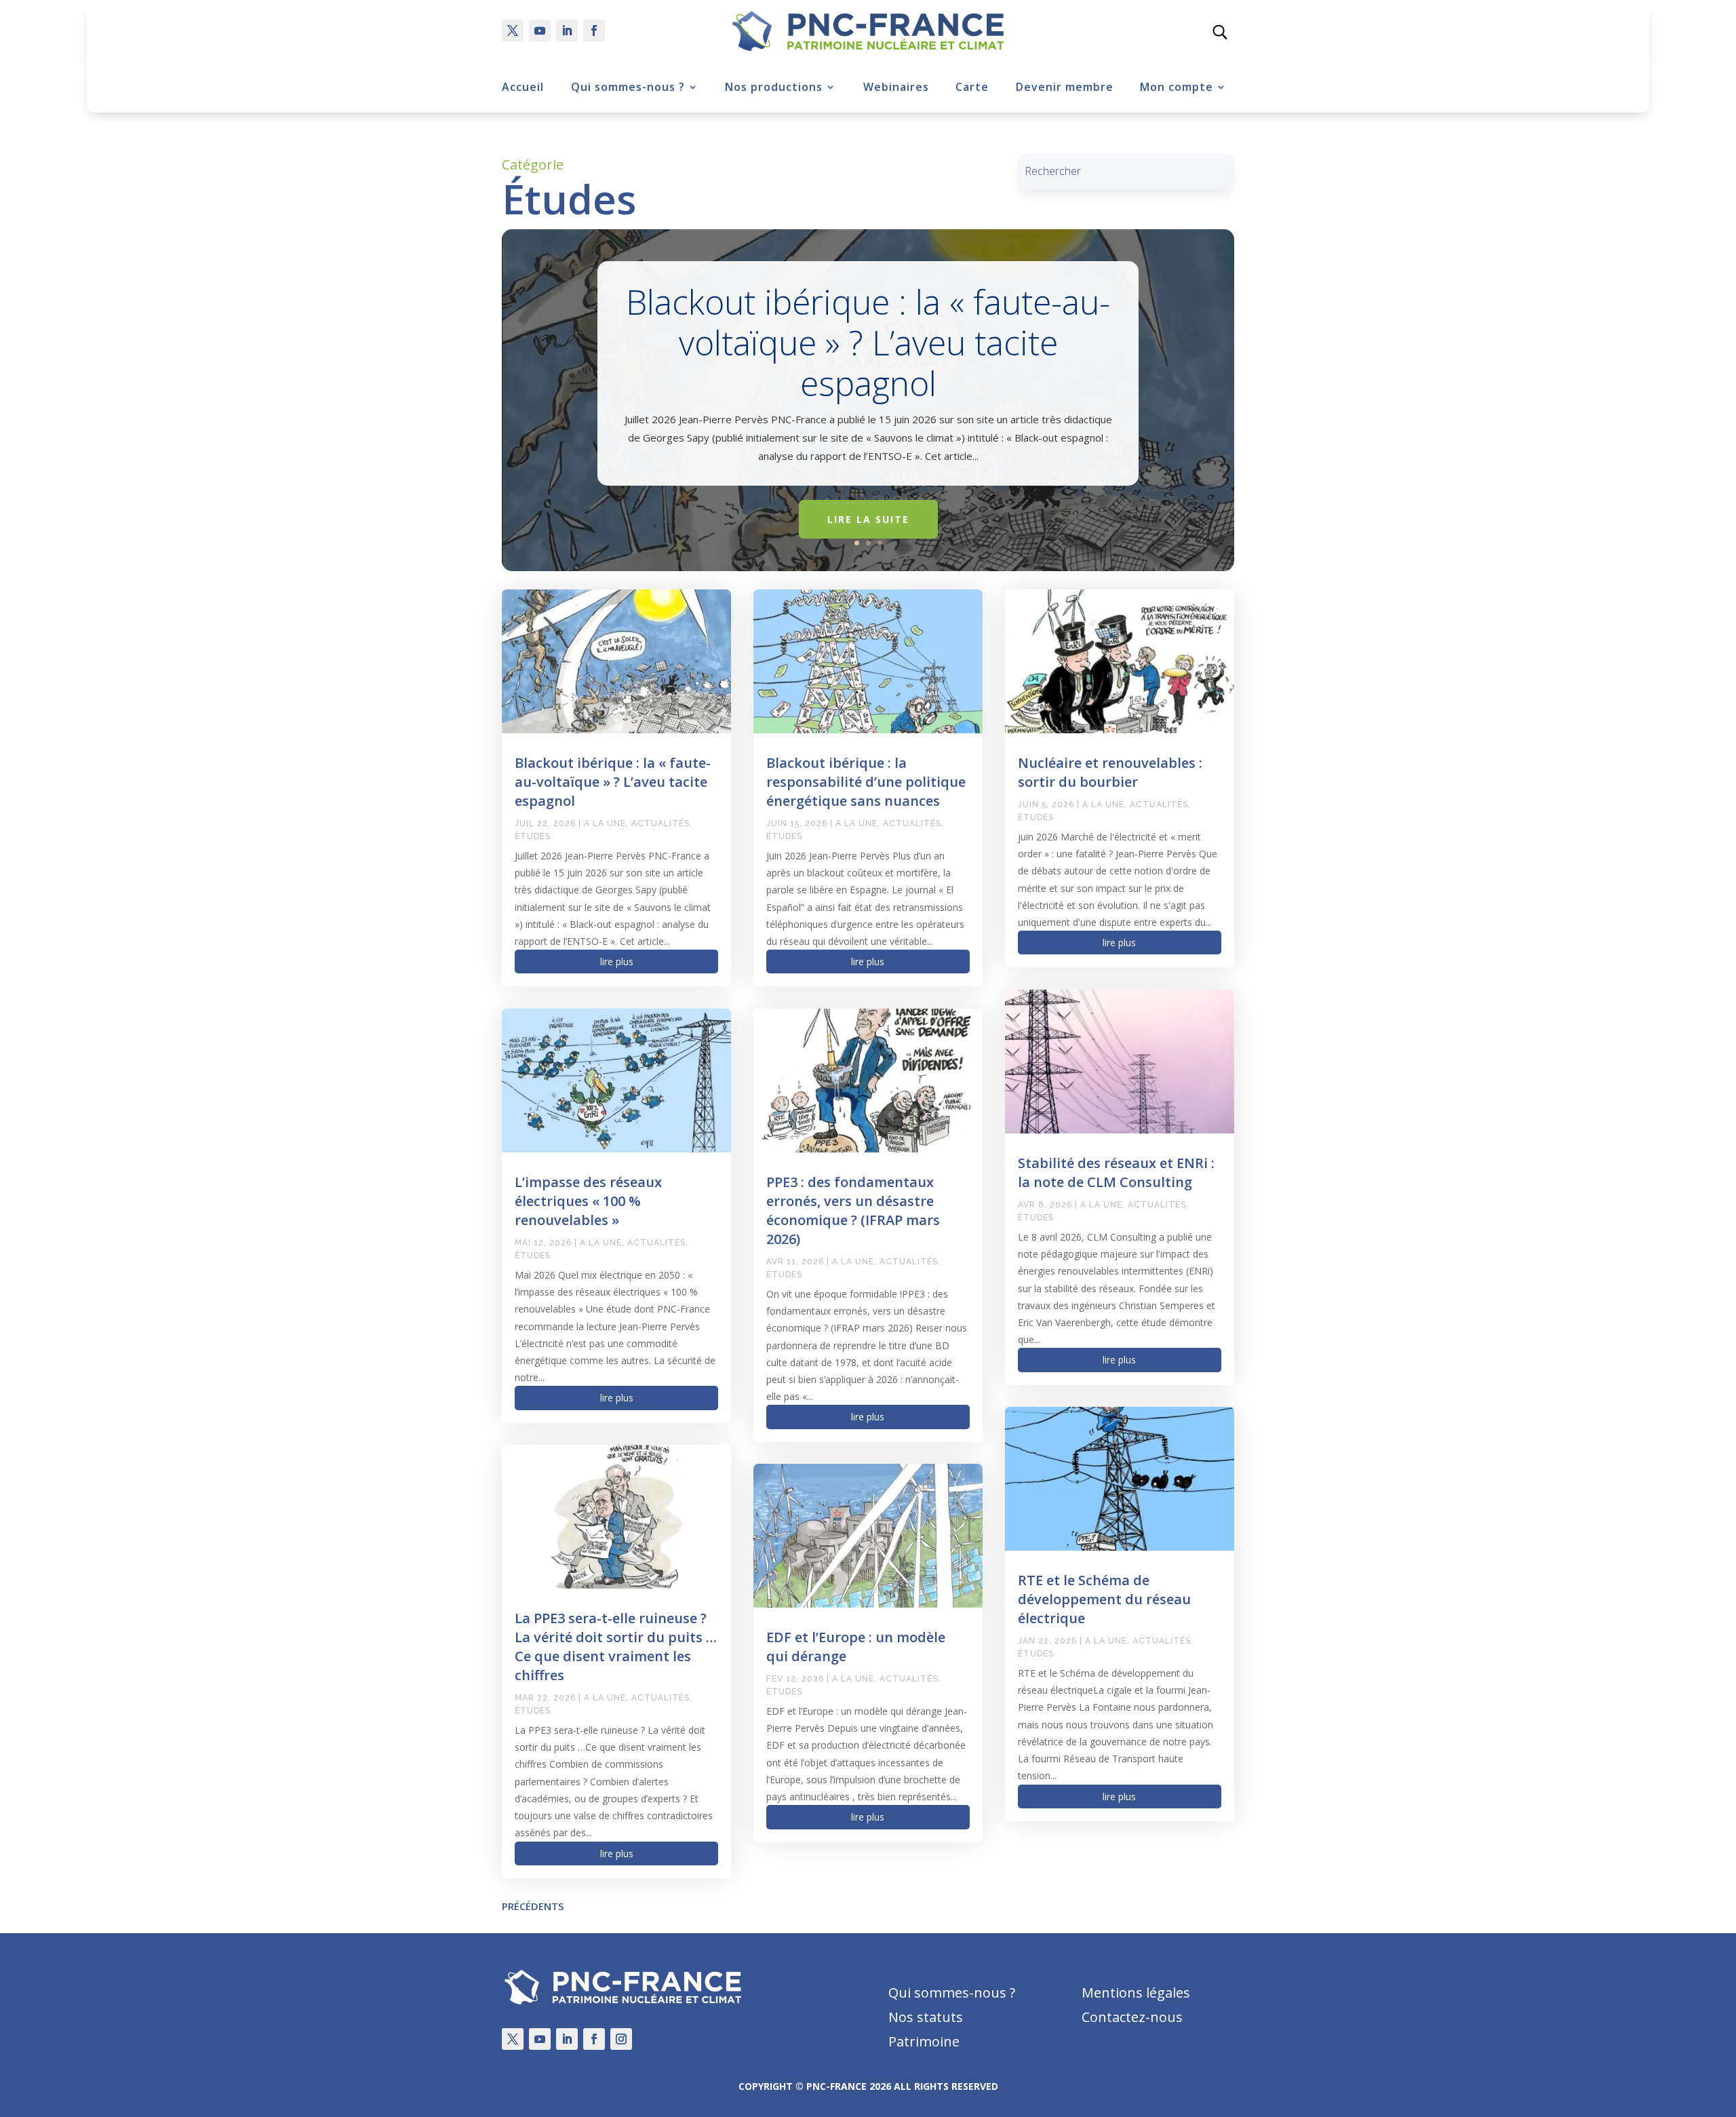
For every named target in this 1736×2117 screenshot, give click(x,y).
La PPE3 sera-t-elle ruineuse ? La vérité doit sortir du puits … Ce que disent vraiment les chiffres (616, 1647)
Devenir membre (1065, 87)
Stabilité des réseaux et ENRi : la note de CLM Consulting (1116, 1172)
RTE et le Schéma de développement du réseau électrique (1104, 1599)
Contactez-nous (1132, 2017)
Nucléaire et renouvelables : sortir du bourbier (1110, 772)
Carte (972, 87)
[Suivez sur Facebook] (594, 31)
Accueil (523, 87)
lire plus (617, 962)
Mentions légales (1136, 1993)
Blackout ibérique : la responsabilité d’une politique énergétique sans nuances (866, 782)
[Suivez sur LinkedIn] (567, 31)
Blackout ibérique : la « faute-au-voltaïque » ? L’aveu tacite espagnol (868, 343)
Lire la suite (868, 519)
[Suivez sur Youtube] (540, 31)
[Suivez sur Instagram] (621, 2039)
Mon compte (1177, 87)
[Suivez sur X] (513, 31)
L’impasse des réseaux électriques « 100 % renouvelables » (588, 1201)
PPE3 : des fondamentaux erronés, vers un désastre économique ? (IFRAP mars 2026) (853, 1210)
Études (533, 836)
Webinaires (896, 87)
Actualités (660, 823)
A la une (605, 823)
